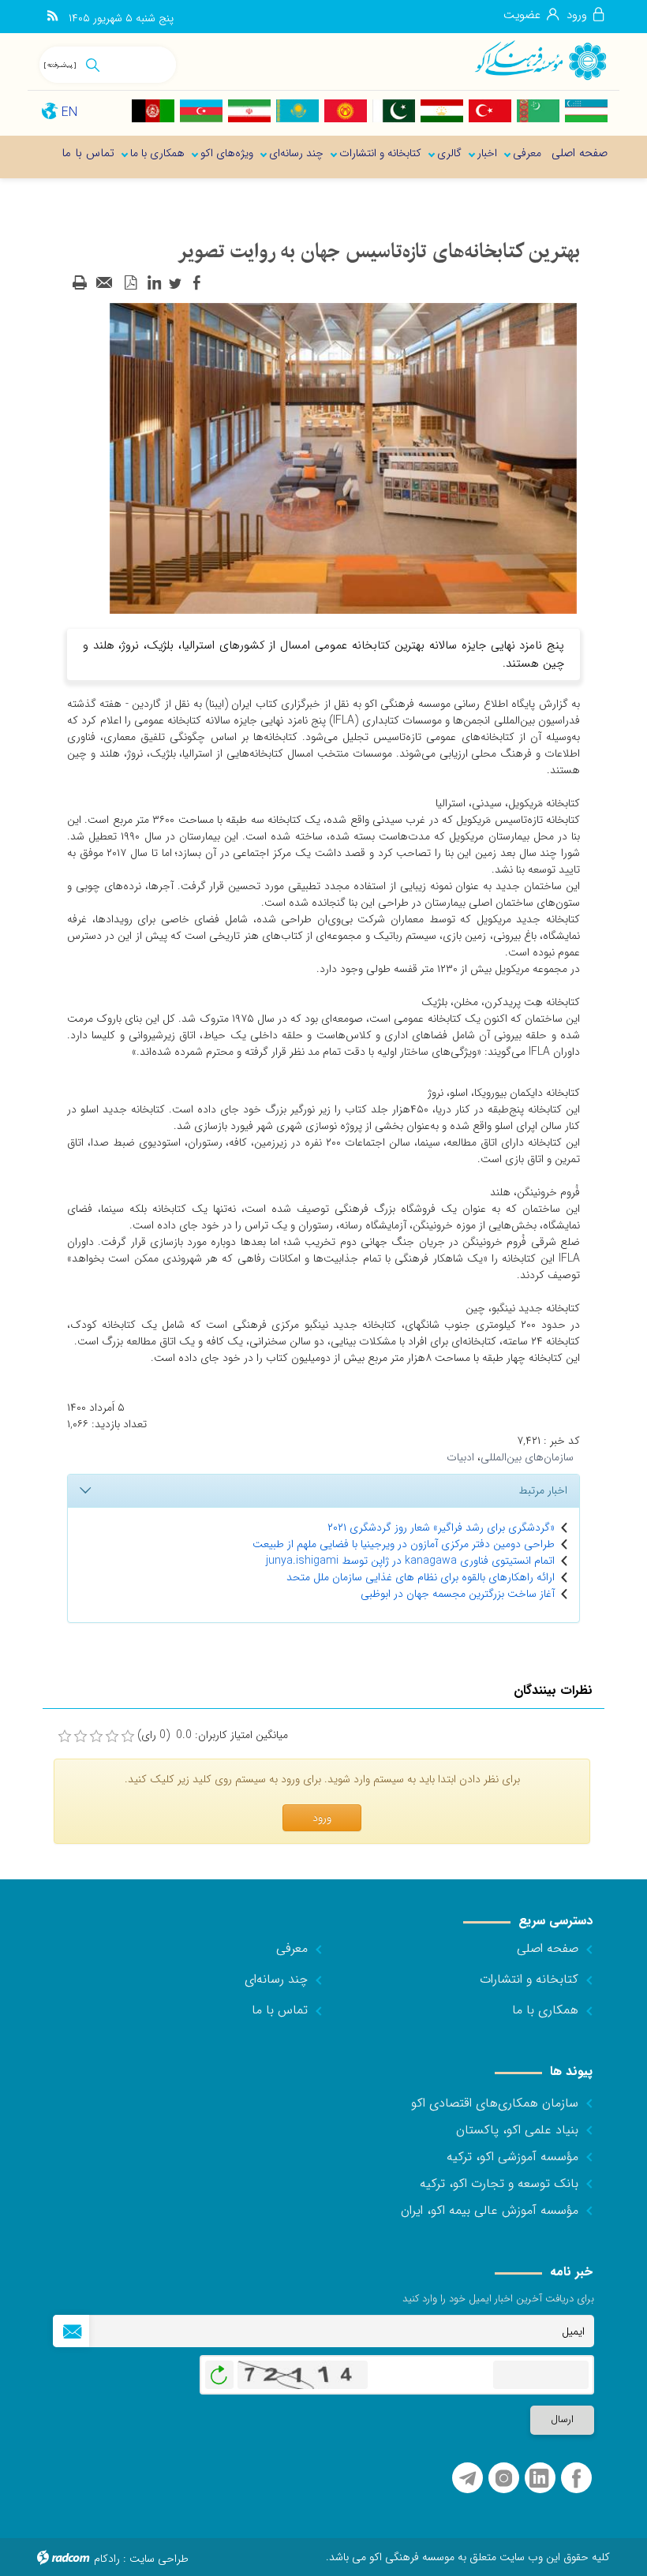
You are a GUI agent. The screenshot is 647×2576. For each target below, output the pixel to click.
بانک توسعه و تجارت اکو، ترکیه (499, 2183)
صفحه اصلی (548, 1948)
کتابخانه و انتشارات (529, 1979)
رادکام (107, 2559)
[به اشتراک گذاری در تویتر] (175, 283)
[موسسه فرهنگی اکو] (540, 60)
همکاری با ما (545, 2010)
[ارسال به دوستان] (105, 283)
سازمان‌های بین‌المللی (527, 1457)
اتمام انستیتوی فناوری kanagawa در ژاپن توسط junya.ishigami (410, 1561)
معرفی (292, 1948)
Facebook (576, 2479)
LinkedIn (539, 2479)
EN (69, 112)
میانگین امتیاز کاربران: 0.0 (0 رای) (213, 1735)
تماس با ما (280, 2010)
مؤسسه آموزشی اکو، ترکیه (512, 2157)
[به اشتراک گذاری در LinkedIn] (154, 283)
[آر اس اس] (52, 17)
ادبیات (460, 1457)
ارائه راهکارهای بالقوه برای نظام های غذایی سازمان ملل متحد (421, 1577)
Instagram (504, 2479)
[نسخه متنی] (80, 283)
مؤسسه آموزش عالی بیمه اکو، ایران (490, 2210)
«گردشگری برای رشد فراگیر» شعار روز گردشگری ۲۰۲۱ (441, 1527)
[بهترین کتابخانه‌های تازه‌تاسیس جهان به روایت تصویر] (343, 458)
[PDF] (130, 283)
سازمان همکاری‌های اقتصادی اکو (495, 2103)
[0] (65, 1737)
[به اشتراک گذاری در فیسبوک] (196, 283)
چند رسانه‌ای (276, 1979)
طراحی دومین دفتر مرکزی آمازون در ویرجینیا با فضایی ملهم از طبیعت (404, 1544)
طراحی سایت (159, 2559)
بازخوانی (219, 2371)
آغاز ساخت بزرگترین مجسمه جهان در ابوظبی (458, 1594)
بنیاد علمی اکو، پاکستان (517, 2130)
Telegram (467, 2479)
